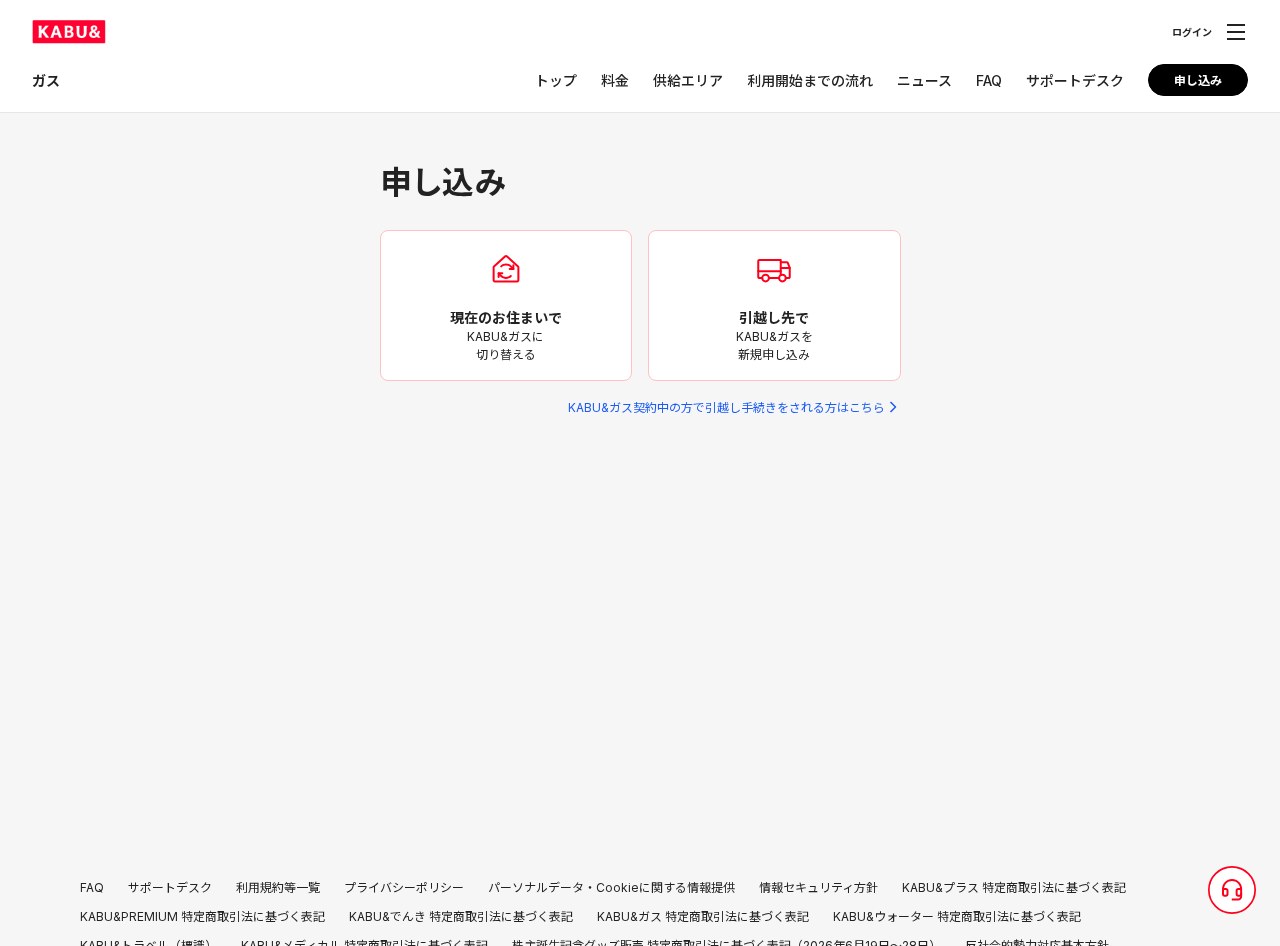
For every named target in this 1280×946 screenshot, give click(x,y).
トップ (556, 80)
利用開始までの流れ (810, 80)
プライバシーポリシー (404, 887)
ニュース (924, 80)
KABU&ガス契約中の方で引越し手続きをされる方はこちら (726, 407)
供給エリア (688, 80)
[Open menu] (1236, 32)
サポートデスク (1075, 80)
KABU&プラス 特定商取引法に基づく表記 (1014, 887)
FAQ (989, 80)
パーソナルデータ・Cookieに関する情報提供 (611, 887)
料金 (615, 80)
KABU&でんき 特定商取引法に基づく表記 (461, 916)
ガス (46, 80)
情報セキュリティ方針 (818, 887)
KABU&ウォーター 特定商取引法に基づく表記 (957, 916)
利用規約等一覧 (278, 887)
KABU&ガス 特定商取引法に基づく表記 (703, 916)
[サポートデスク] (1232, 890)
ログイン (1192, 32)
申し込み (1198, 80)
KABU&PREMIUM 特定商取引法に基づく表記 (202, 916)
